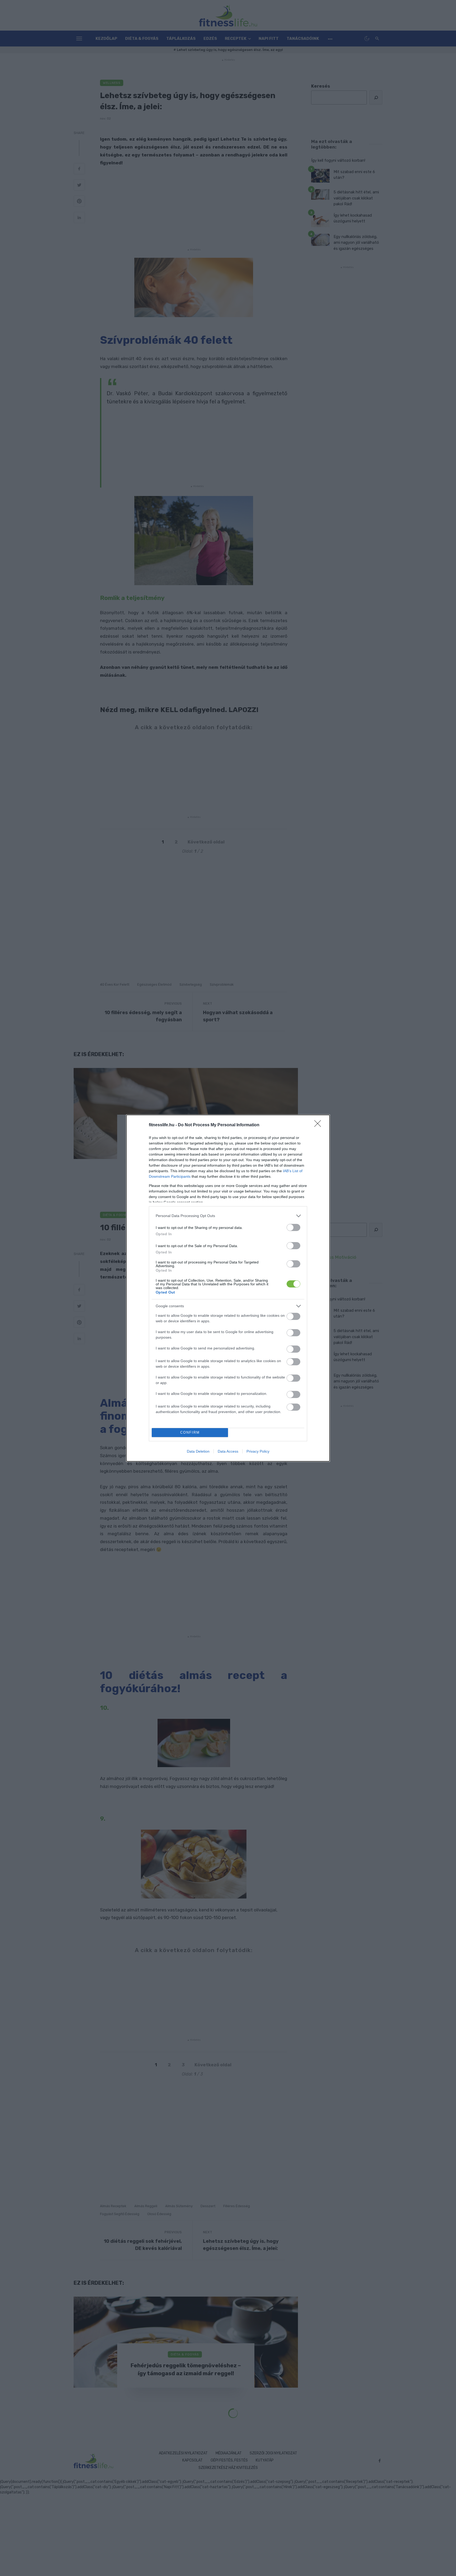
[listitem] (228, 1216)
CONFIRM (190, 1432)
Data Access (228, 1451)
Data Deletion (198, 1451)
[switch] (293, 1227)
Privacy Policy (258, 1451)
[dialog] (228, 1288)
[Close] (319, 1125)
